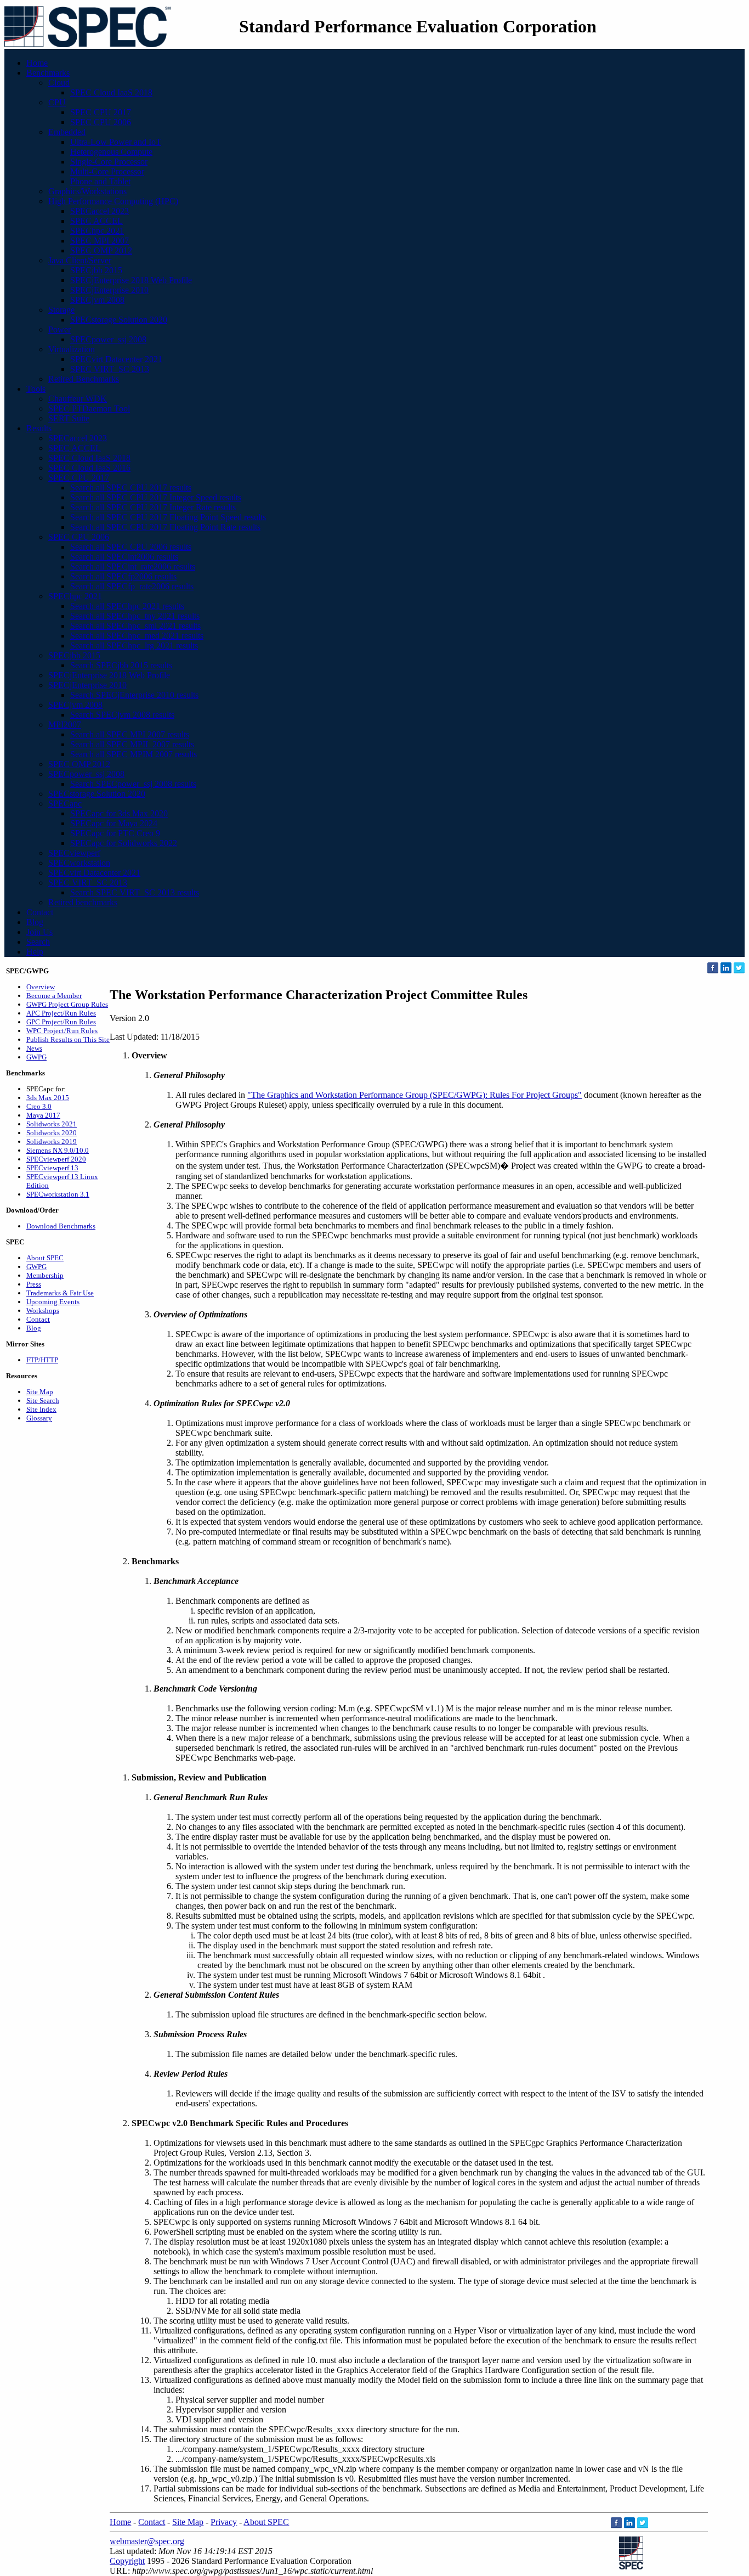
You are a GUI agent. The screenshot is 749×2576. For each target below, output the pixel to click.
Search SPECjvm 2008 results (122, 715)
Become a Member (54, 996)
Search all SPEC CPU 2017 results (131, 487)
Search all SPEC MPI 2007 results (130, 734)
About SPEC (45, 1258)
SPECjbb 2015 (96, 270)
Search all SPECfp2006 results (123, 576)
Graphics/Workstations (87, 191)
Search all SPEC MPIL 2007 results (132, 744)
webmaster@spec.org (147, 2541)
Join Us (39, 932)
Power (59, 329)
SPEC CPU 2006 (101, 122)
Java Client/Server (80, 260)
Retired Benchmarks (84, 379)
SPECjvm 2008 (97, 300)
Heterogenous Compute (111, 152)
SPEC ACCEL (97, 221)
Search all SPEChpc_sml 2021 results (135, 626)
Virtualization (72, 349)
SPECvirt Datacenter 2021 (116, 359)
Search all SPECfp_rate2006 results (132, 586)
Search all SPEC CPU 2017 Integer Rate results (153, 507)
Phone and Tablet (100, 181)
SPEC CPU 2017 (101, 112)
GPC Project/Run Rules (61, 1022)
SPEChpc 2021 (97, 231)
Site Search (43, 1400)
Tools (36, 389)
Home (37, 63)
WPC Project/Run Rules (62, 1031)
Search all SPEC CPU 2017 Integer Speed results (156, 497)
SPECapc (65, 804)
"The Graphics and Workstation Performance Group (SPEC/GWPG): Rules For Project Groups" (415, 1095)
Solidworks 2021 (52, 1124)
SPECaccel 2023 (100, 211)
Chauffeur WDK (78, 399)
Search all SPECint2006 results (124, 557)
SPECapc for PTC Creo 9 (115, 833)
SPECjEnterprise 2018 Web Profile (131, 280)
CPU (57, 102)
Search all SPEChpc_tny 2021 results (135, 616)
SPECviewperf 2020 (56, 1159)
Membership (45, 1275)
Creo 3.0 (39, 1106)
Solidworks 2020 (52, 1133)
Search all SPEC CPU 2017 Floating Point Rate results (165, 527)
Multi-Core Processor (107, 171)
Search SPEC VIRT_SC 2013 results (135, 892)
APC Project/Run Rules (61, 1013)
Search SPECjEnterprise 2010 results (134, 695)
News (34, 1048)
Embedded (67, 132)
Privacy (224, 2522)
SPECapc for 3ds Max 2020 (119, 813)
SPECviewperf (74, 853)
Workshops (43, 1310)
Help (35, 952)
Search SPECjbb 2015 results (121, 665)
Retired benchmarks (83, 902)
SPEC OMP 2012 (101, 250)
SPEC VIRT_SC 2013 (110, 369)
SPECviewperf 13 (52, 1168)
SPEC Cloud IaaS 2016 (89, 468)
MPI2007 (65, 725)
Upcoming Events (53, 1302)
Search (38, 942)
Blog (35, 922)
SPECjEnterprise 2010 (109, 290)
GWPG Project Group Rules (67, 1004)
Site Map (40, 1392)
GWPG (36, 1057)
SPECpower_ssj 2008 (108, 339)
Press (34, 1284)
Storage (61, 310)
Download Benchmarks (61, 1226)
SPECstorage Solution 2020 (119, 320)
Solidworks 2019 (52, 1142)
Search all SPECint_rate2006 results (133, 567)
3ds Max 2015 (48, 1098)
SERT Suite (69, 418)
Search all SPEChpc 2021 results (127, 606)
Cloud (59, 83)
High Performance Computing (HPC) (113, 201)
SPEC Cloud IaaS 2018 (111, 92)
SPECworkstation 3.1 (58, 1194)
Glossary (39, 1418)
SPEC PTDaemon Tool (89, 408)
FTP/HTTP (42, 1360)
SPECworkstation (79, 863)
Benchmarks (48, 73)
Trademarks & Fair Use (60, 1293)
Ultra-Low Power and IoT (116, 142)
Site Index (41, 1409)
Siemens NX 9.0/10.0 (58, 1150)
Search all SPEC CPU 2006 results (131, 547)
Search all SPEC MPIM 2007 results (134, 754)
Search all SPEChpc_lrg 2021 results (134, 646)
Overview (41, 987)
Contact (40, 912)
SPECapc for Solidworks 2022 (124, 843)
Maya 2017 (43, 1115)
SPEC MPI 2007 (100, 241)
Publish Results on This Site (68, 1039)
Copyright (127, 2561)
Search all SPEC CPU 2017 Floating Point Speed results (168, 517)
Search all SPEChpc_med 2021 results (137, 636)
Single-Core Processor (109, 162)
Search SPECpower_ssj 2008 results (133, 784)
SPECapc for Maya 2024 (114, 823)
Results (39, 428)
